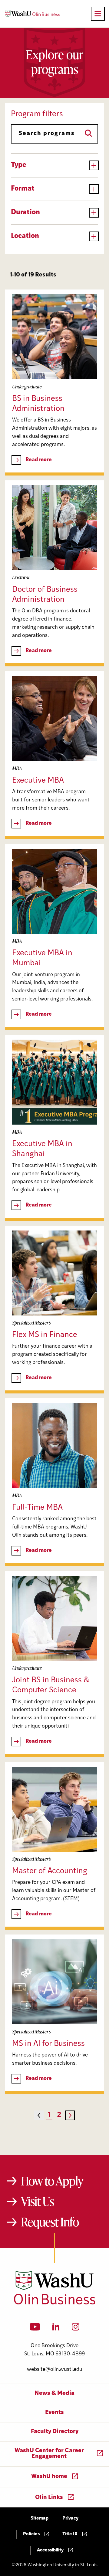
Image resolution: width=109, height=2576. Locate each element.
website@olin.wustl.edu (55, 2370)
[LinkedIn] (56, 2329)
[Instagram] (76, 2329)
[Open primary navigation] (98, 14)
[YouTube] (35, 2329)
